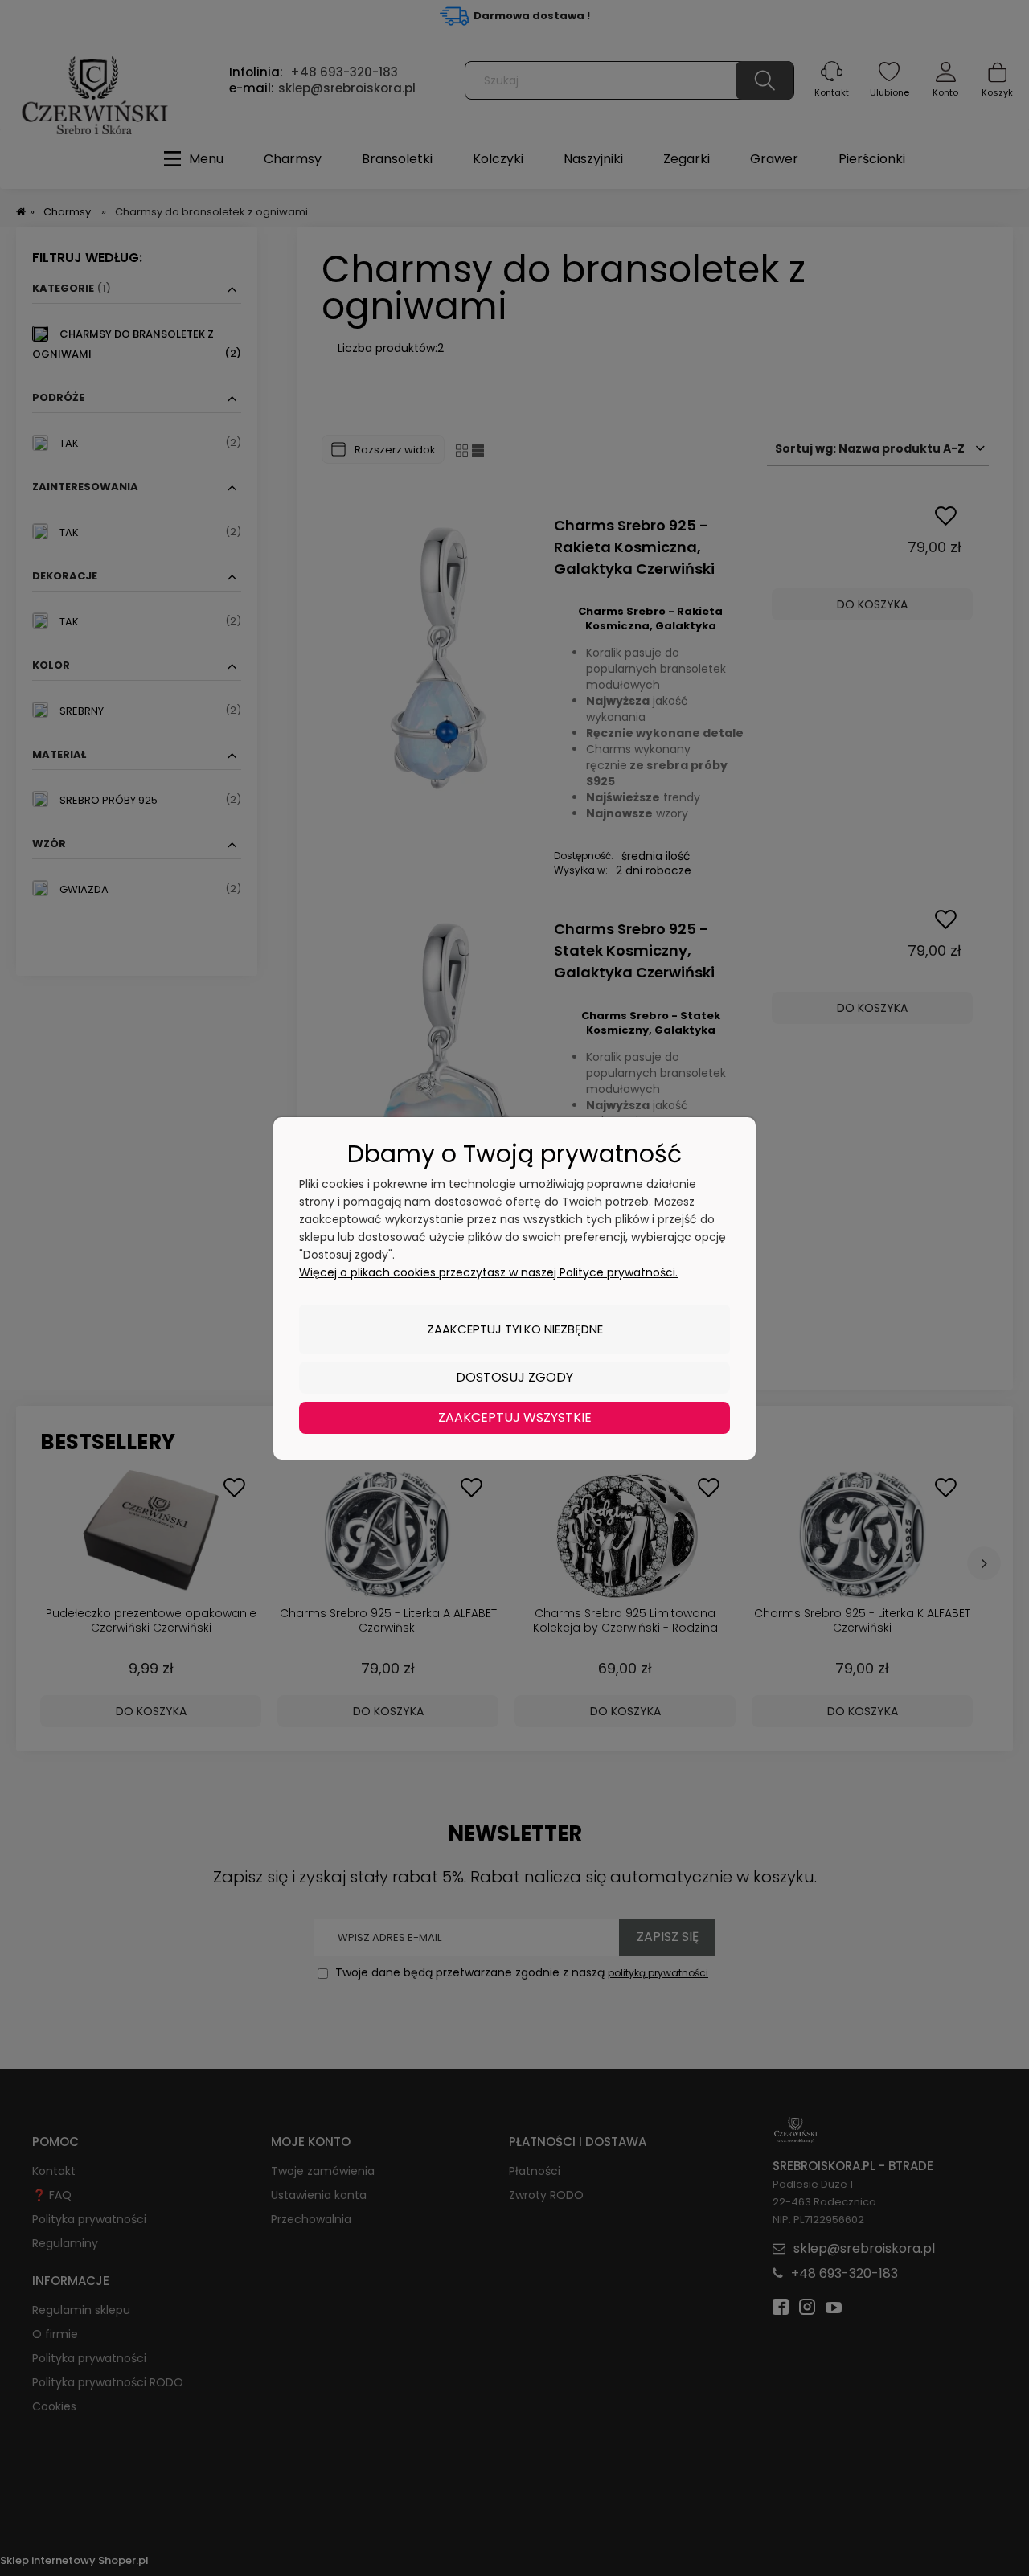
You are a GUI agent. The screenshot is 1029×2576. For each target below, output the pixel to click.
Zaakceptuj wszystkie (515, 1417)
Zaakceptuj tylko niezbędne (515, 1329)
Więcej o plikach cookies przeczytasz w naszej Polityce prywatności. (488, 1272)
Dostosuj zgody (514, 1377)
